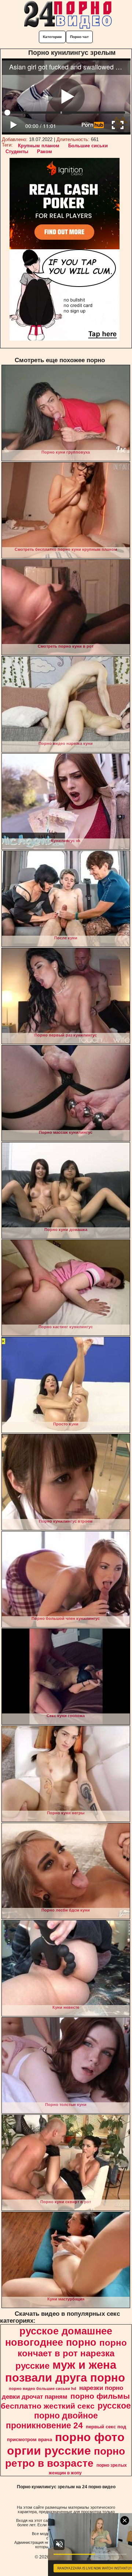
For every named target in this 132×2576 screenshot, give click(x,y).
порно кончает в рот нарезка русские (71, 2354)
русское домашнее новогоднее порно (59, 2337)
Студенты (17, 151)
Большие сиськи (88, 146)
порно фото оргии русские (66, 2444)
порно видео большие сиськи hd (43, 2389)
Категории (52, 37)
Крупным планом (39, 146)
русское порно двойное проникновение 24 (69, 2416)
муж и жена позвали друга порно (65, 2371)
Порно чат (79, 37)
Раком (45, 151)
